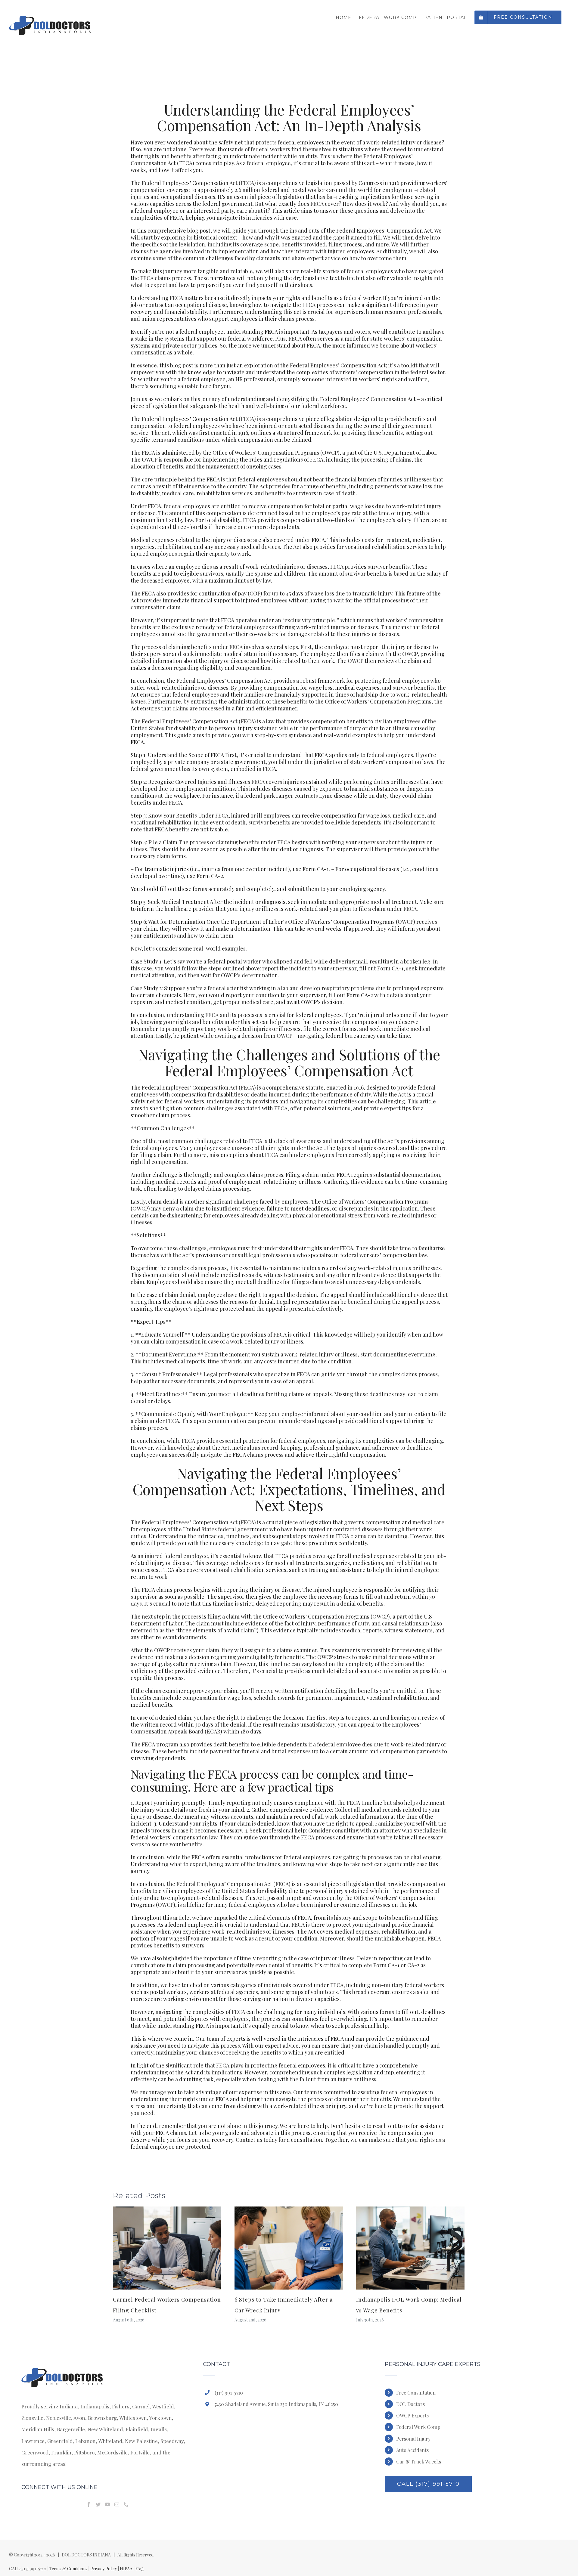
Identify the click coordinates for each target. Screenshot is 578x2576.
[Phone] (126, 2504)
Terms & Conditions (68, 2569)
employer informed (306, 1414)
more (245, 345)
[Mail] (117, 2504)
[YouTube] (107, 2504)
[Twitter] (98, 2504)
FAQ (140, 2569)
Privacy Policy (104, 2569)
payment (221, 1751)
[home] (63, 2367)
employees (257, 627)
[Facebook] (89, 2504)
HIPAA (126, 2569)
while (286, 728)
